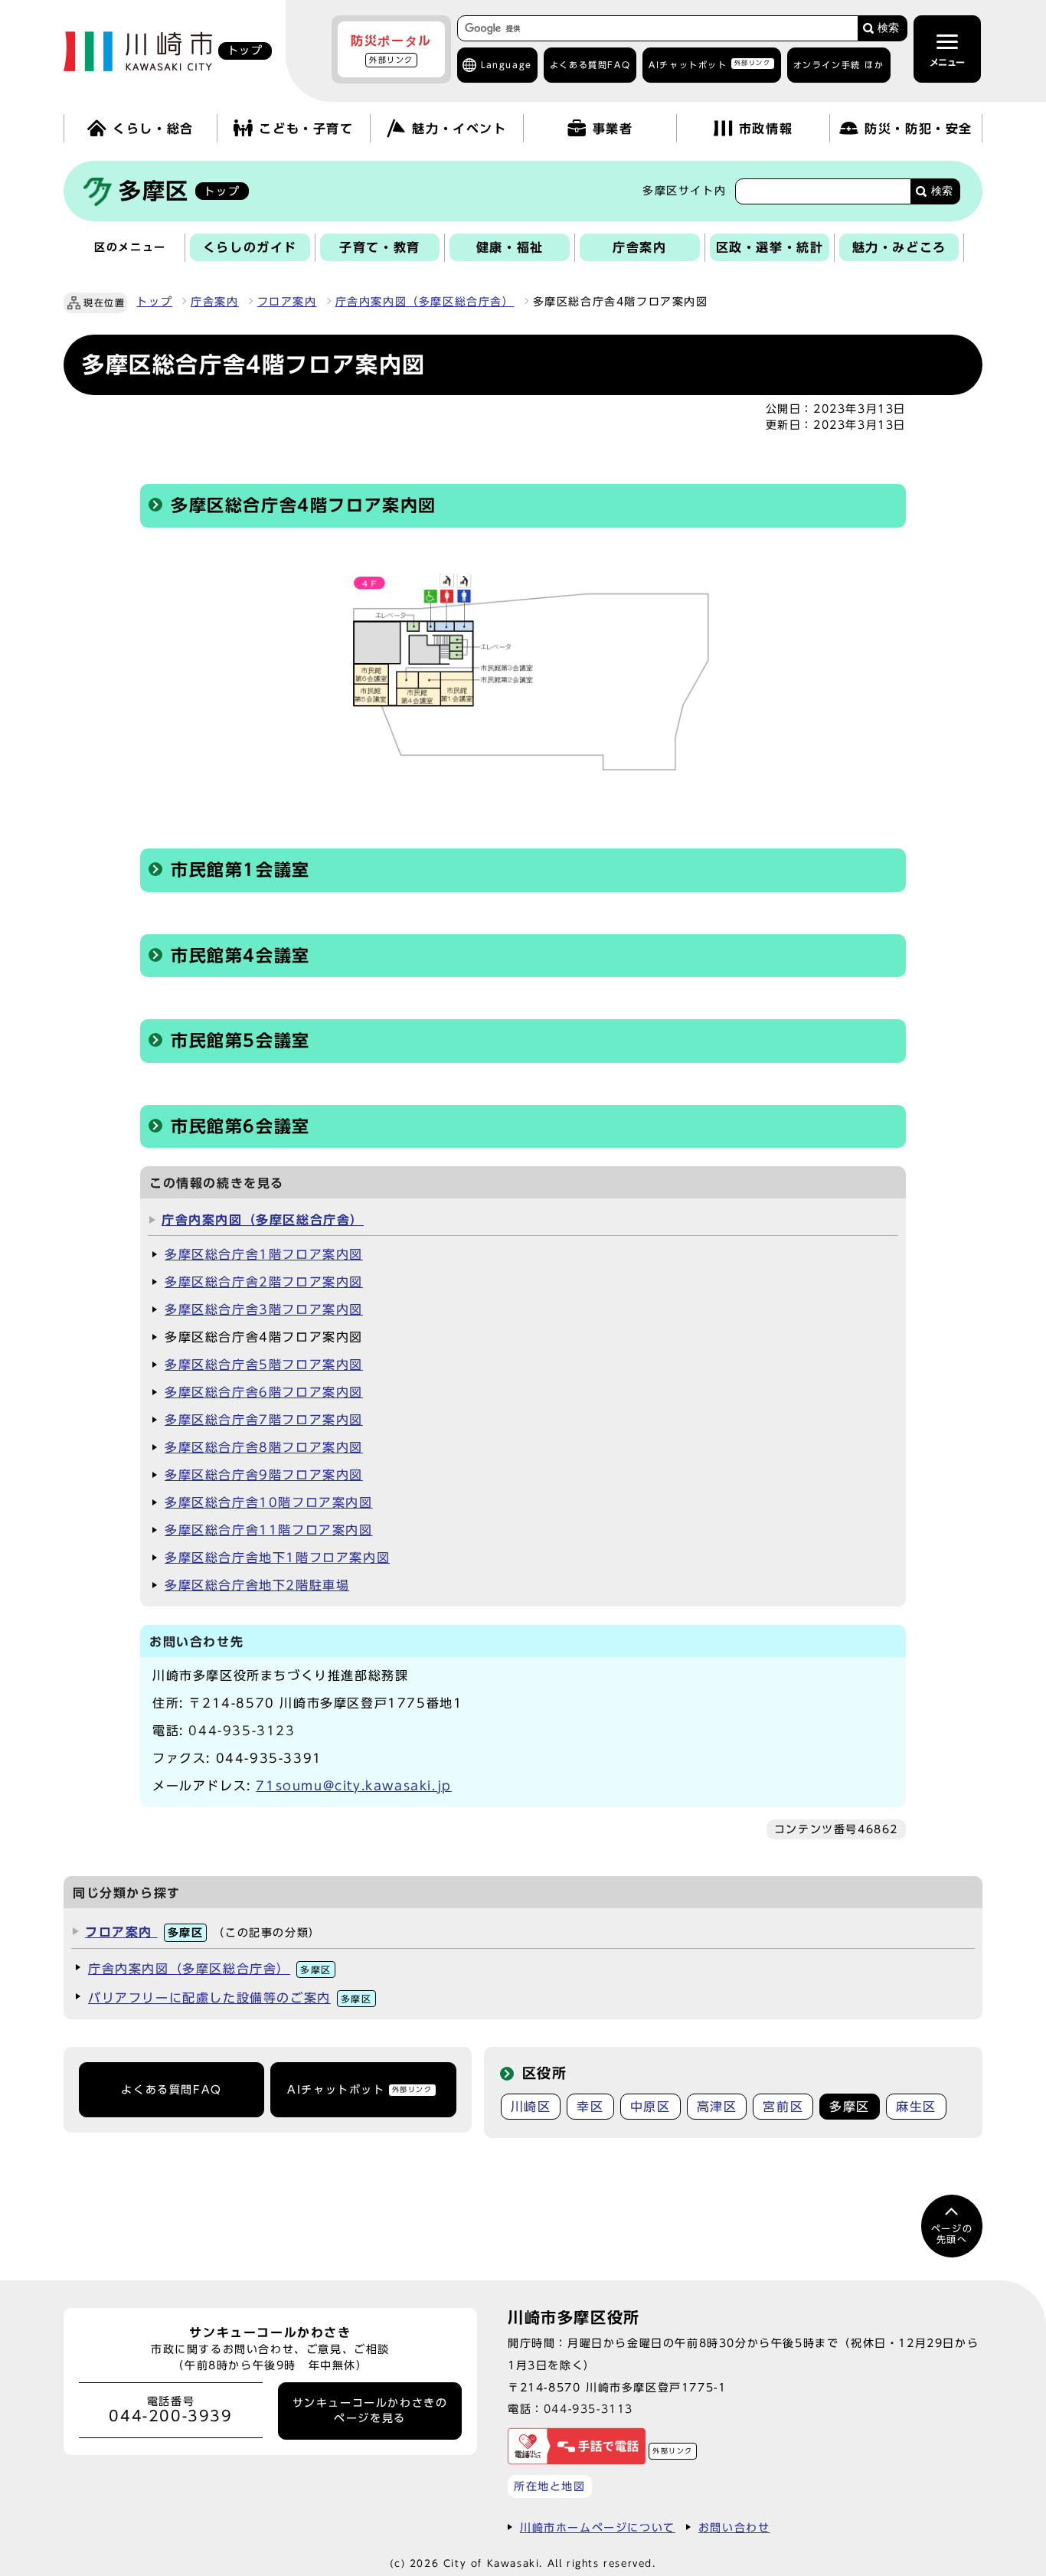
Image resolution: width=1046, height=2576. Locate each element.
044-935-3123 (242, 1731)
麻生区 (916, 2107)
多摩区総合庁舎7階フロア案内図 (264, 1420)
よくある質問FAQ (171, 2090)
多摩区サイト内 (684, 191)
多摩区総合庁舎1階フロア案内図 (264, 1254)
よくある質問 (590, 65)
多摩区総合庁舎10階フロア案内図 (269, 1502)
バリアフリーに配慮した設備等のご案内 (230, 1998)
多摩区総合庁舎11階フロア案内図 (269, 1530)
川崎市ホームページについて (598, 2527)
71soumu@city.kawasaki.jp (353, 1786)
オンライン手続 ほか (839, 65)
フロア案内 (287, 302)
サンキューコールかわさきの (370, 2411)
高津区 (717, 2107)
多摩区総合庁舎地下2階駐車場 (257, 1585)
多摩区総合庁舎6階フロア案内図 (264, 1392)
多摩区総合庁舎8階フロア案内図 (264, 1447)
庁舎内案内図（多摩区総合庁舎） (425, 302)
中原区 (650, 2107)
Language (507, 65)
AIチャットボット (709, 64)
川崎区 (531, 2107)
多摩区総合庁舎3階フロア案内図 (264, 1309)
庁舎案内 (214, 302)
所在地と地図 (550, 2486)
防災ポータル (391, 49)
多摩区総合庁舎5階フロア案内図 (264, 1365)
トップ (154, 302)
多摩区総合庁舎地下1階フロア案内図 (277, 1558)
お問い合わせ (734, 2527)
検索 (888, 28)
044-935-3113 (588, 2409)
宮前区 (783, 2107)
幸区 (590, 2107)
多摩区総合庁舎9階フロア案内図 (264, 1475)
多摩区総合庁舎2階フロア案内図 (264, 1282)
